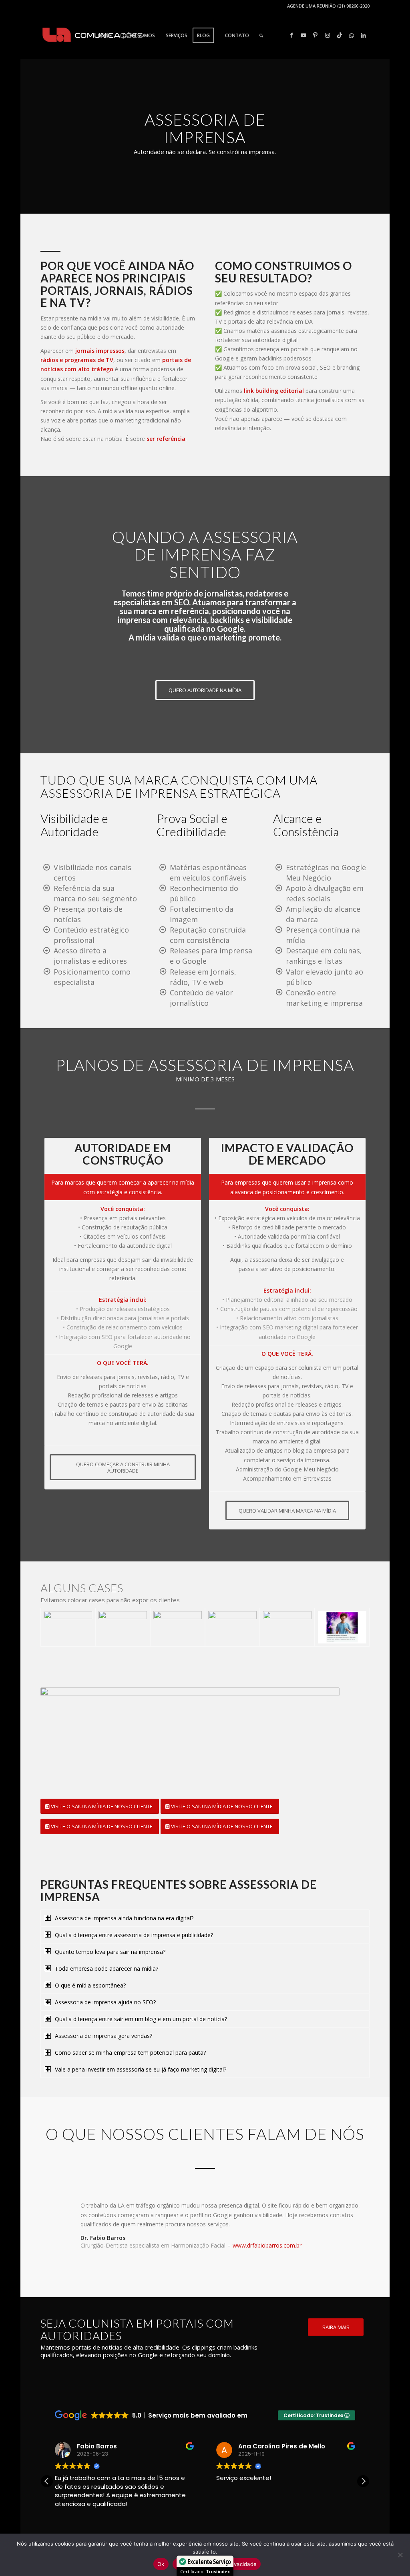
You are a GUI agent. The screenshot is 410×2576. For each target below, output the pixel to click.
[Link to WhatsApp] (352, 35)
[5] (123, 1627)
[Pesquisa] (261, 36)
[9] (342, 1627)
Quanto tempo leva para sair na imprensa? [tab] (110, 1952)
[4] (68, 1627)
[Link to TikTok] (340, 35)
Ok (161, 2564)
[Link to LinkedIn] (364, 35)
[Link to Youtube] (303, 35)
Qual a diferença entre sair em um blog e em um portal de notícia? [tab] (141, 2019)
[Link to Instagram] (328, 35)
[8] (287, 1627)
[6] (178, 1627)
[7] (232, 1627)
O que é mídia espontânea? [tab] (90, 1985)
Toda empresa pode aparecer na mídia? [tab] (107, 1969)
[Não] (400, 2555)
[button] (363, 2481)
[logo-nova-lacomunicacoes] (92, 36)
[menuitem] (105, 36)
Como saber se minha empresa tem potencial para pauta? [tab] (130, 2053)
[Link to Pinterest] (316, 35)
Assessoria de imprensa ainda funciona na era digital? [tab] (124, 1918)
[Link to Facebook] (291, 35)
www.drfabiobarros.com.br (267, 2245)
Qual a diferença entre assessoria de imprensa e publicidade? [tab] (134, 1935)
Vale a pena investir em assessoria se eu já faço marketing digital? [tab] (141, 2069)
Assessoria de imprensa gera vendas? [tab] (104, 2036)
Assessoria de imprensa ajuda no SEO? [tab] (105, 2002)
